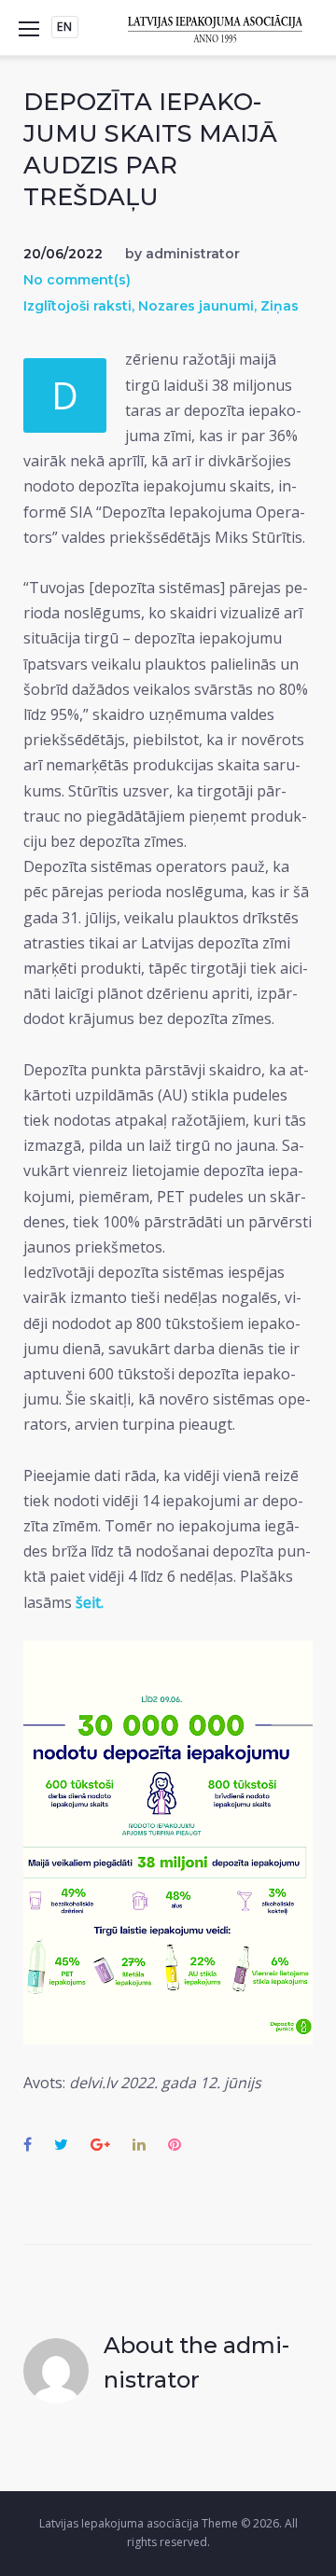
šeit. (90, 1602)
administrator (193, 254)
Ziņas (280, 306)
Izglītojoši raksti (77, 306)
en (64, 27)
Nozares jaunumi (196, 306)
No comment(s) (77, 280)
